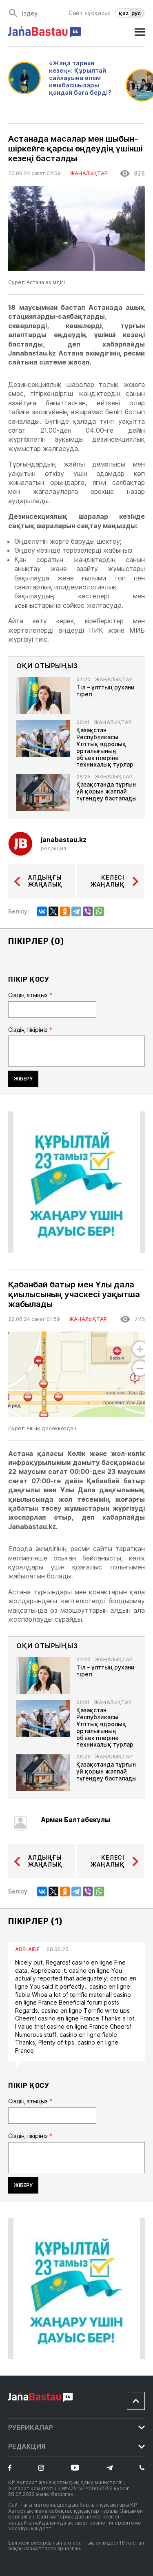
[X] (53, 911)
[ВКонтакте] (42, 911)
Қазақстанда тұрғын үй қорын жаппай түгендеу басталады (106, 791)
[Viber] (88, 911)
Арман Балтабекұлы (75, 1820)
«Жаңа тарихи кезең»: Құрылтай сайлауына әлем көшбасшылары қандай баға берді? (80, 78)
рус (136, 13)
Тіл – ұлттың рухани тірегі (105, 691)
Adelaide (27, 1949)
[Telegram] (76, 911)
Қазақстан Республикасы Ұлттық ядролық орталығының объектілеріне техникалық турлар (105, 747)
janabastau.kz (64, 840)
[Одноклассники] (65, 911)
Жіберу (23, 1079)
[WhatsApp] (99, 911)
